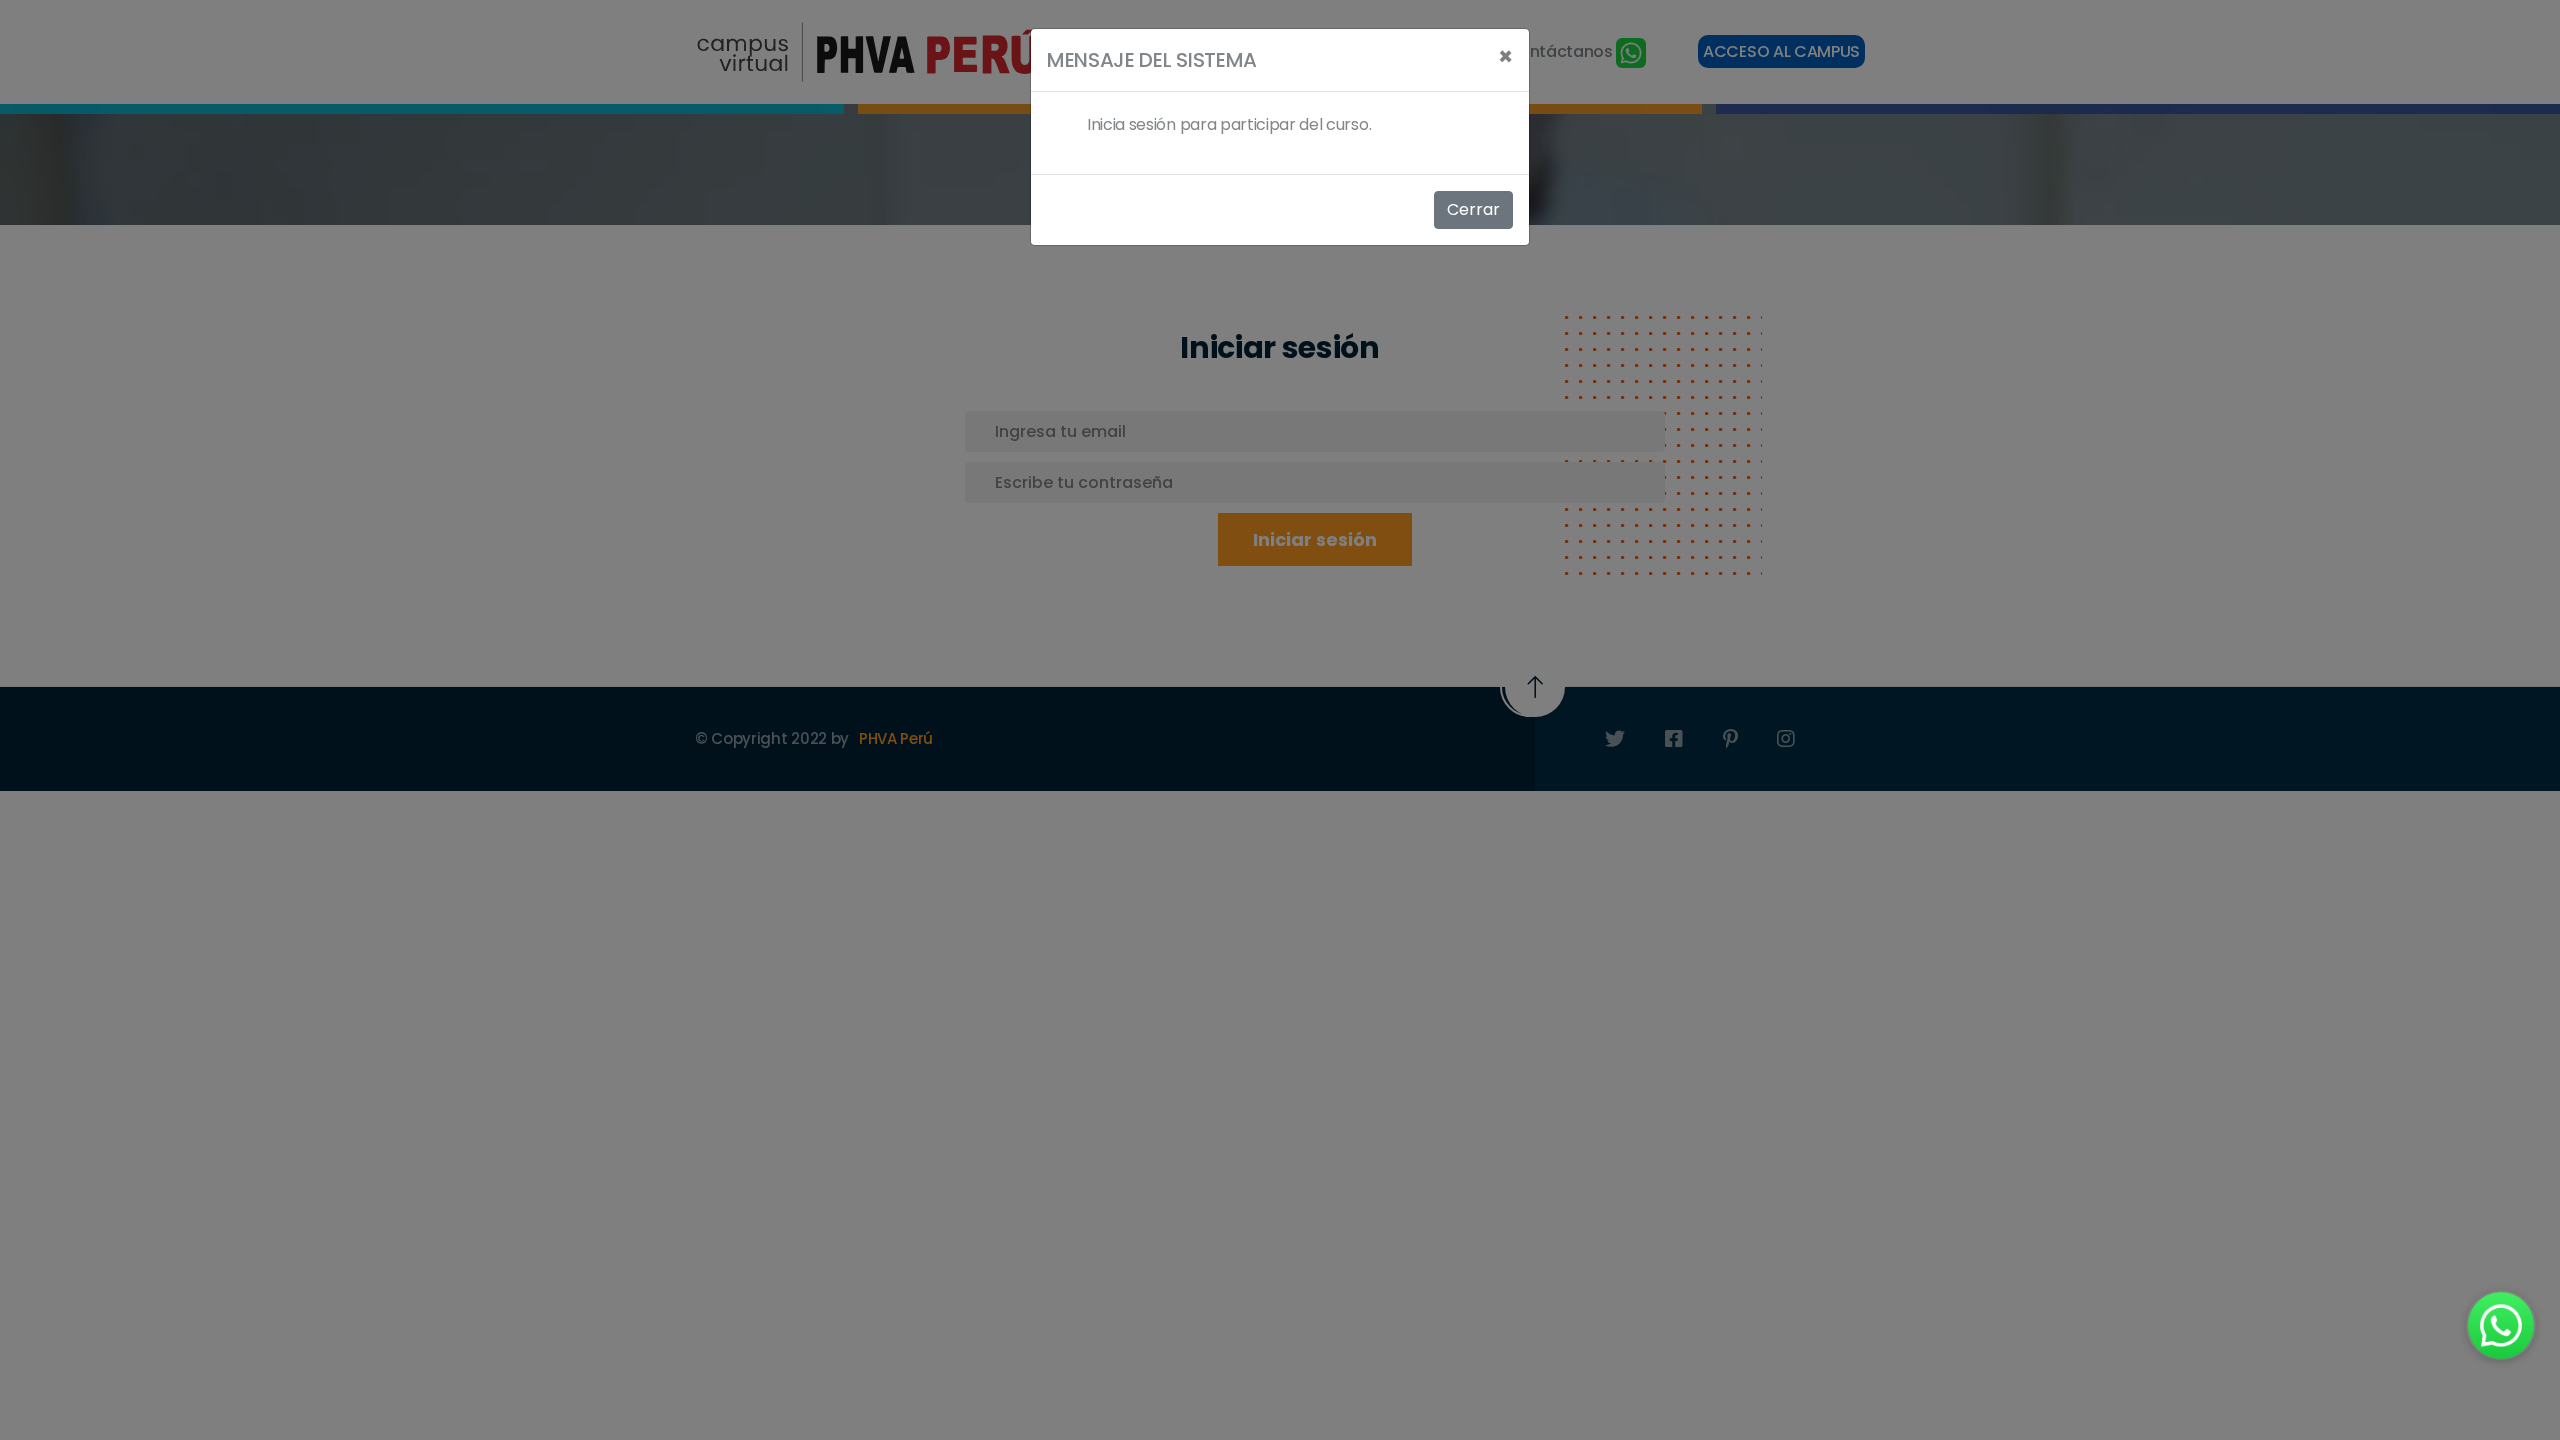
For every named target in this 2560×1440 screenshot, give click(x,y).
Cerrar (1473, 209)
